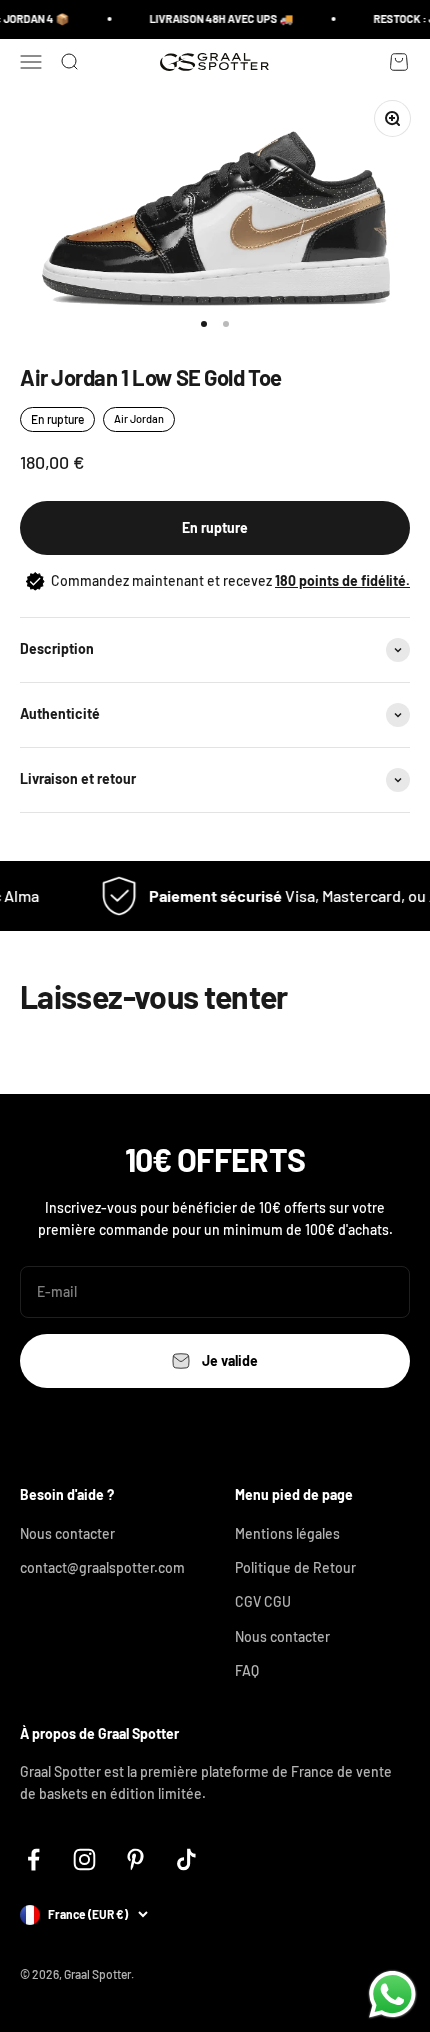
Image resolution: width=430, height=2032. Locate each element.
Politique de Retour (295, 1567)
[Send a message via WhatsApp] (392, 1994)
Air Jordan (139, 418)
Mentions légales (287, 1533)
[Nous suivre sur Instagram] (84, 1859)
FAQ (247, 1670)
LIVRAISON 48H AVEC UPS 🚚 (217, 18)
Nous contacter (67, 1533)
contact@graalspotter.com (102, 1567)
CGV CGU (263, 1601)
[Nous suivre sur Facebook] (33, 1859)
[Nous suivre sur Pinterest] (135, 1859)
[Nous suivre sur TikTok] (186, 1859)
